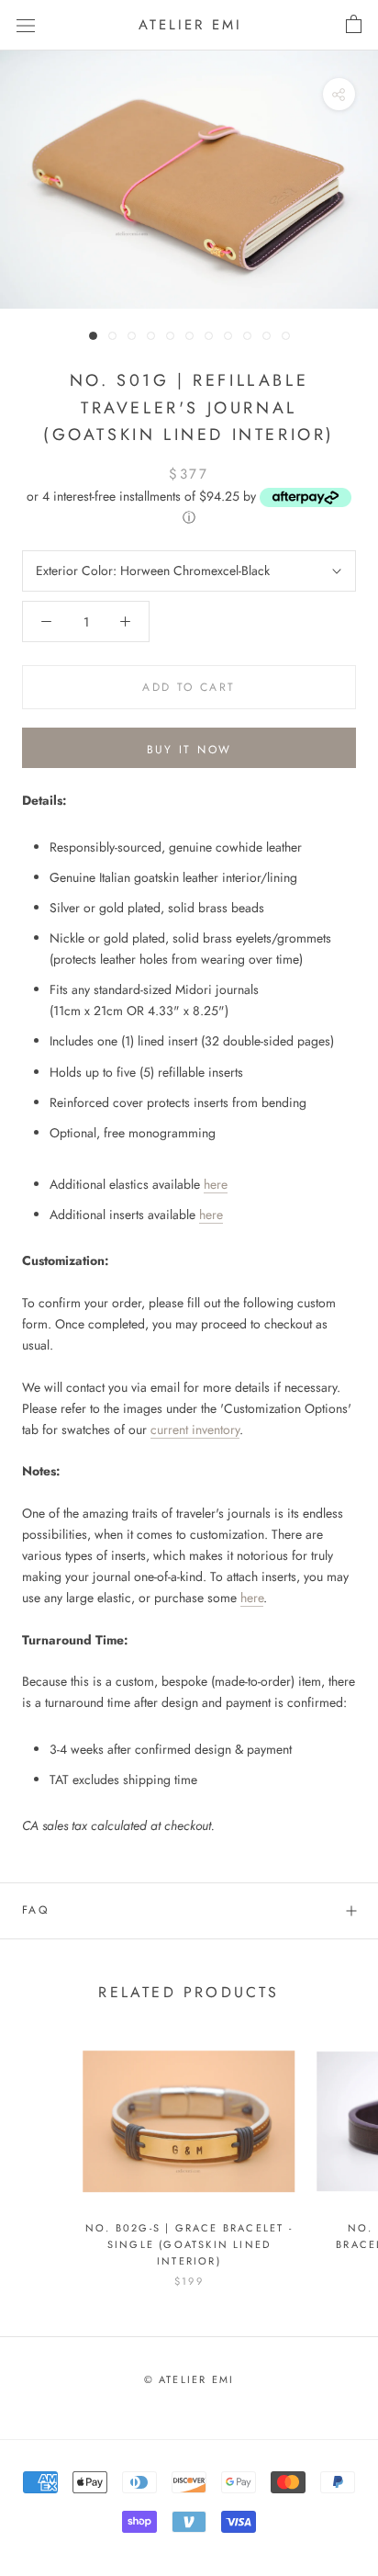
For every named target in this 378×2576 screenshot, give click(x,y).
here (216, 1184)
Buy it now (189, 750)
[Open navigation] (26, 25)
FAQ (35, 1910)
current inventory (195, 1429)
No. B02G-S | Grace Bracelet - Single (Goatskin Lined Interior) (189, 2244)
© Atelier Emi (189, 2379)
